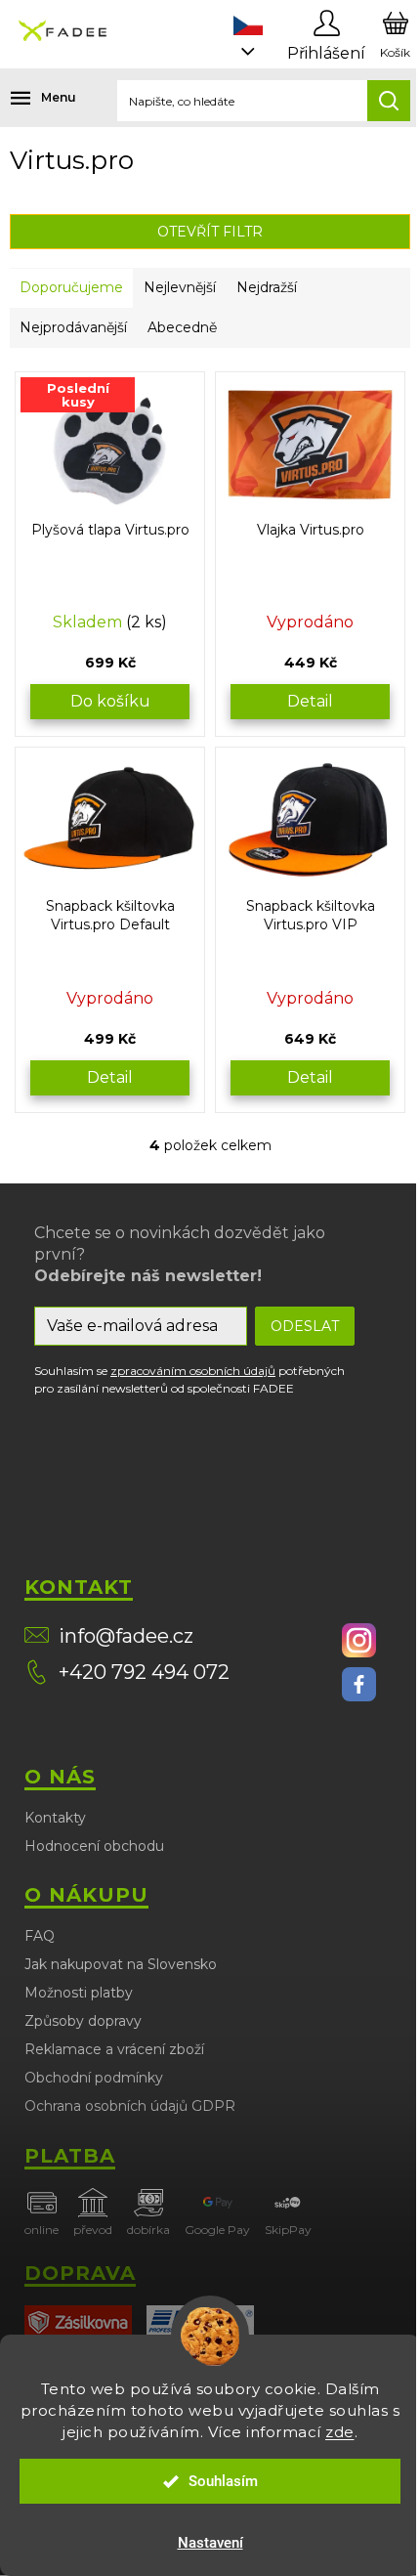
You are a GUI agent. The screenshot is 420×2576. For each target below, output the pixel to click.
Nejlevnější (180, 287)
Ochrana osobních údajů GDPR (130, 2106)
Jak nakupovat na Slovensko (121, 1964)
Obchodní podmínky (94, 2078)
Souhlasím (223, 2481)
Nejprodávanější (73, 327)
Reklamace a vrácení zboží (114, 2049)
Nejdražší (267, 287)
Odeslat (305, 1326)
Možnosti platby (79, 1993)
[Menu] (29, 98)
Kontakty (55, 1818)
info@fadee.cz (126, 1636)
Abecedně (182, 327)
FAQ (40, 1936)
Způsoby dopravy (83, 2021)
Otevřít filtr (210, 232)
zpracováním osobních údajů (193, 1371)
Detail (310, 701)
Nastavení (210, 2543)
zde (340, 2432)
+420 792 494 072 (144, 1672)
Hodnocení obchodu (94, 1846)
